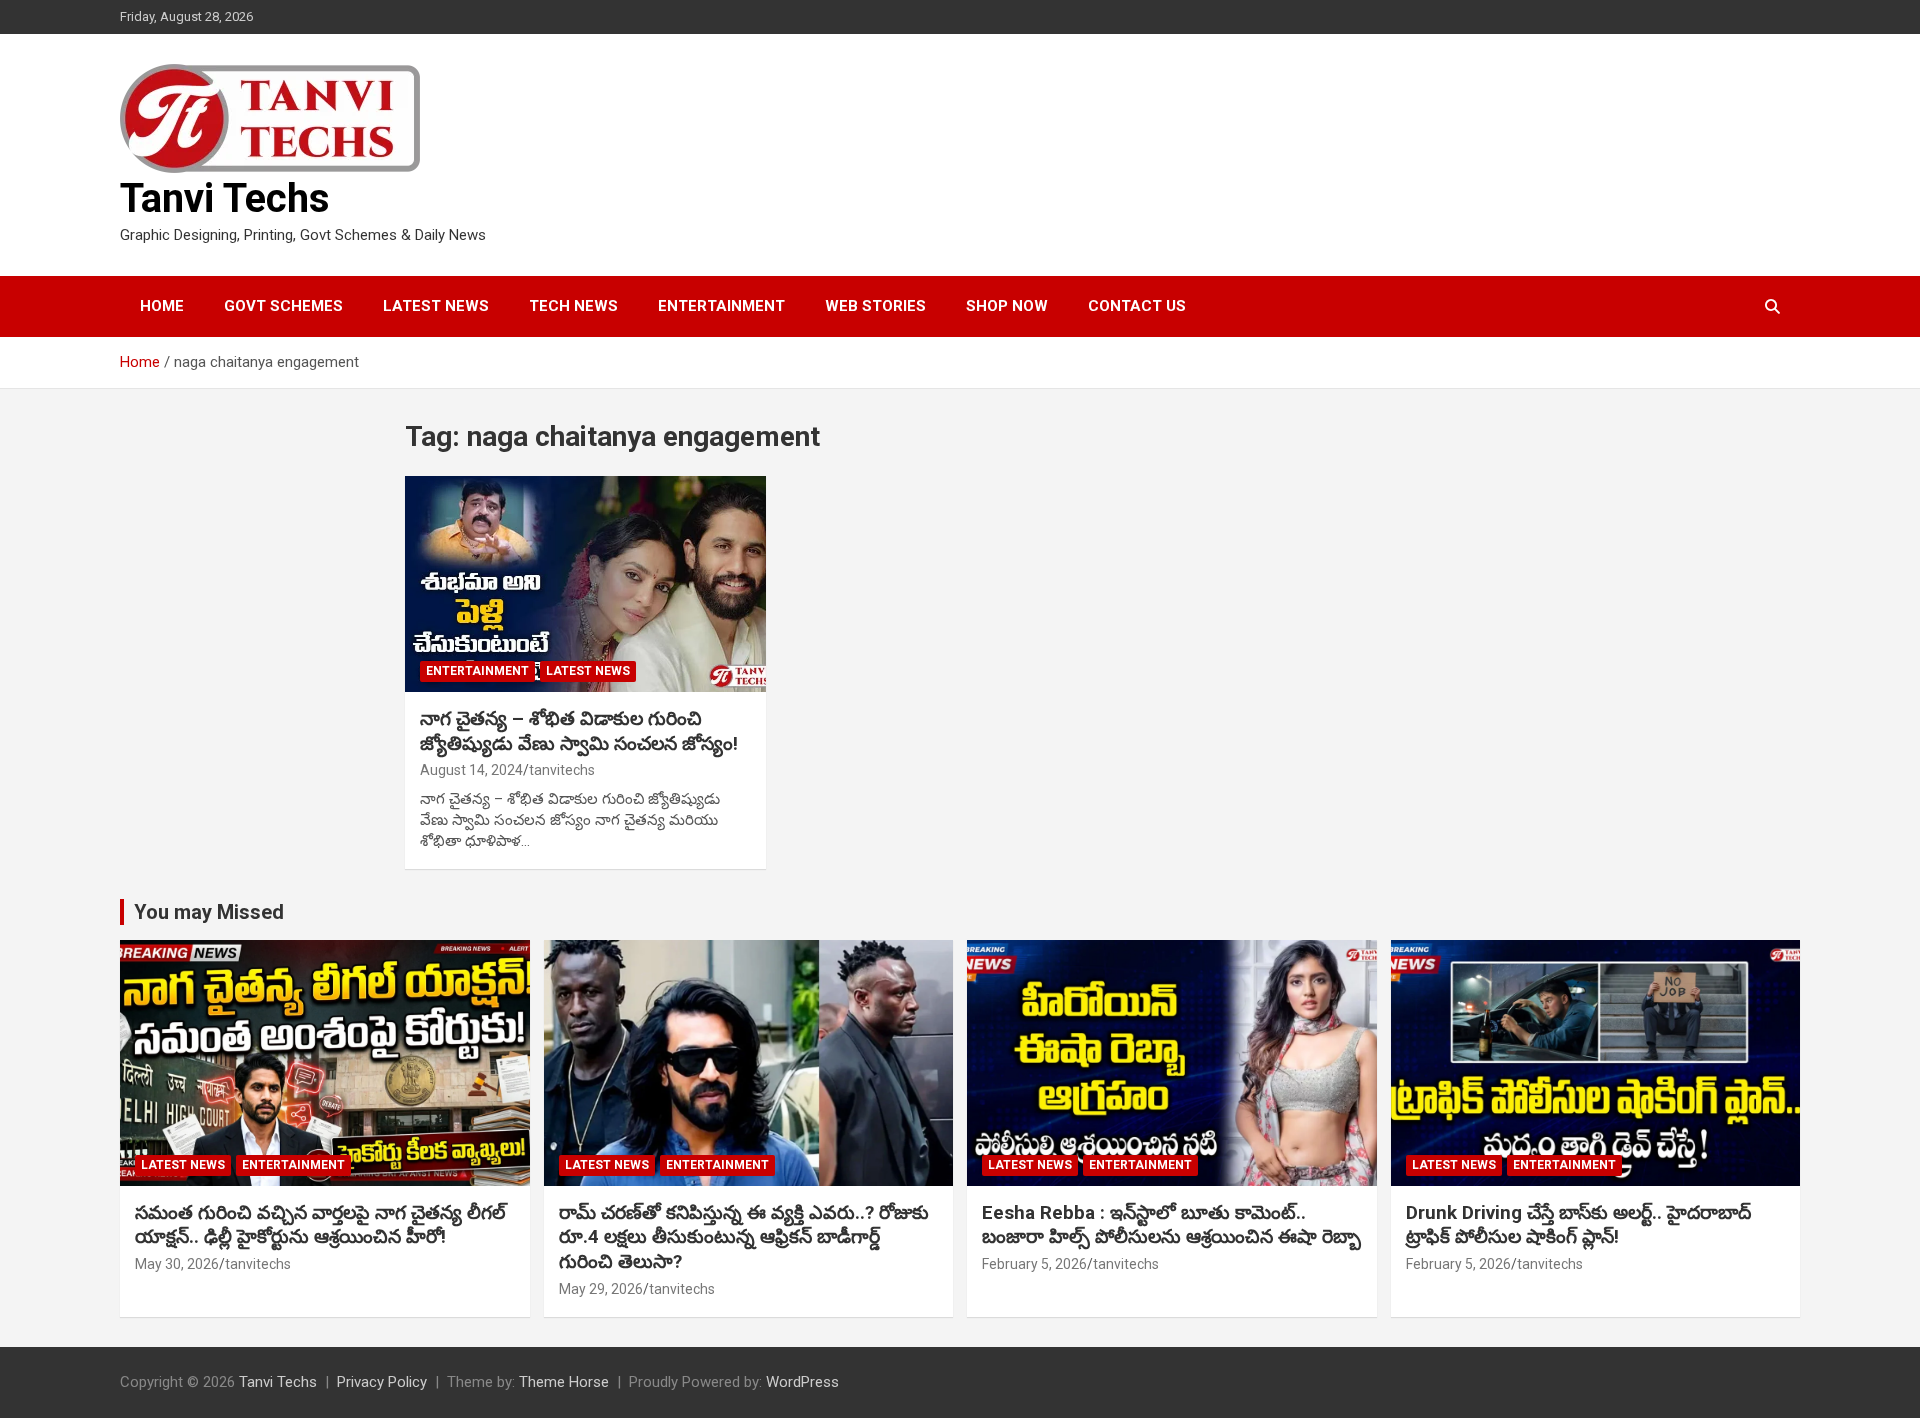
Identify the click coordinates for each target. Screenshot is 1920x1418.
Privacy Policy (382, 1382)
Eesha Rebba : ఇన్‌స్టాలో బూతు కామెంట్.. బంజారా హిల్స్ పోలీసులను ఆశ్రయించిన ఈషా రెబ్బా (1171, 1225)
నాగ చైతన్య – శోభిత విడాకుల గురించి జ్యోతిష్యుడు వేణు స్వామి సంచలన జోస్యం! (579, 731)
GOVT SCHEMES (283, 306)
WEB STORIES (875, 306)
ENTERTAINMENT (721, 306)
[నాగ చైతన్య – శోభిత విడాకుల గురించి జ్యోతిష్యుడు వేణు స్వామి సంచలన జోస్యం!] (585, 584)
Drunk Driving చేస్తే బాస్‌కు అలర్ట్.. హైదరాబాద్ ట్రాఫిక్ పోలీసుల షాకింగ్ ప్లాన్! (1578, 1225)
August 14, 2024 (471, 770)
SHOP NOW (1007, 306)
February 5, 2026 (1034, 1264)
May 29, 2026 (601, 1289)
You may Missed (209, 912)
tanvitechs (562, 770)
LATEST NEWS (436, 306)
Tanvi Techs (225, 198)
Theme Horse (564, 1382)
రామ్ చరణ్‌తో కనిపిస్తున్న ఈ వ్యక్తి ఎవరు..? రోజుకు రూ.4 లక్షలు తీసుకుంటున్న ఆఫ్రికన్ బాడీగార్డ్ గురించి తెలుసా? (744, 1237)
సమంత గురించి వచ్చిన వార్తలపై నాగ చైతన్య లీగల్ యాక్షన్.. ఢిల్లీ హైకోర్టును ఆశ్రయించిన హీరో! (320, 1225)
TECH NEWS (573, 306)
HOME (162, 306)
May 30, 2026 (177, 1264)
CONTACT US (1137, 306)
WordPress (802, 1382)
